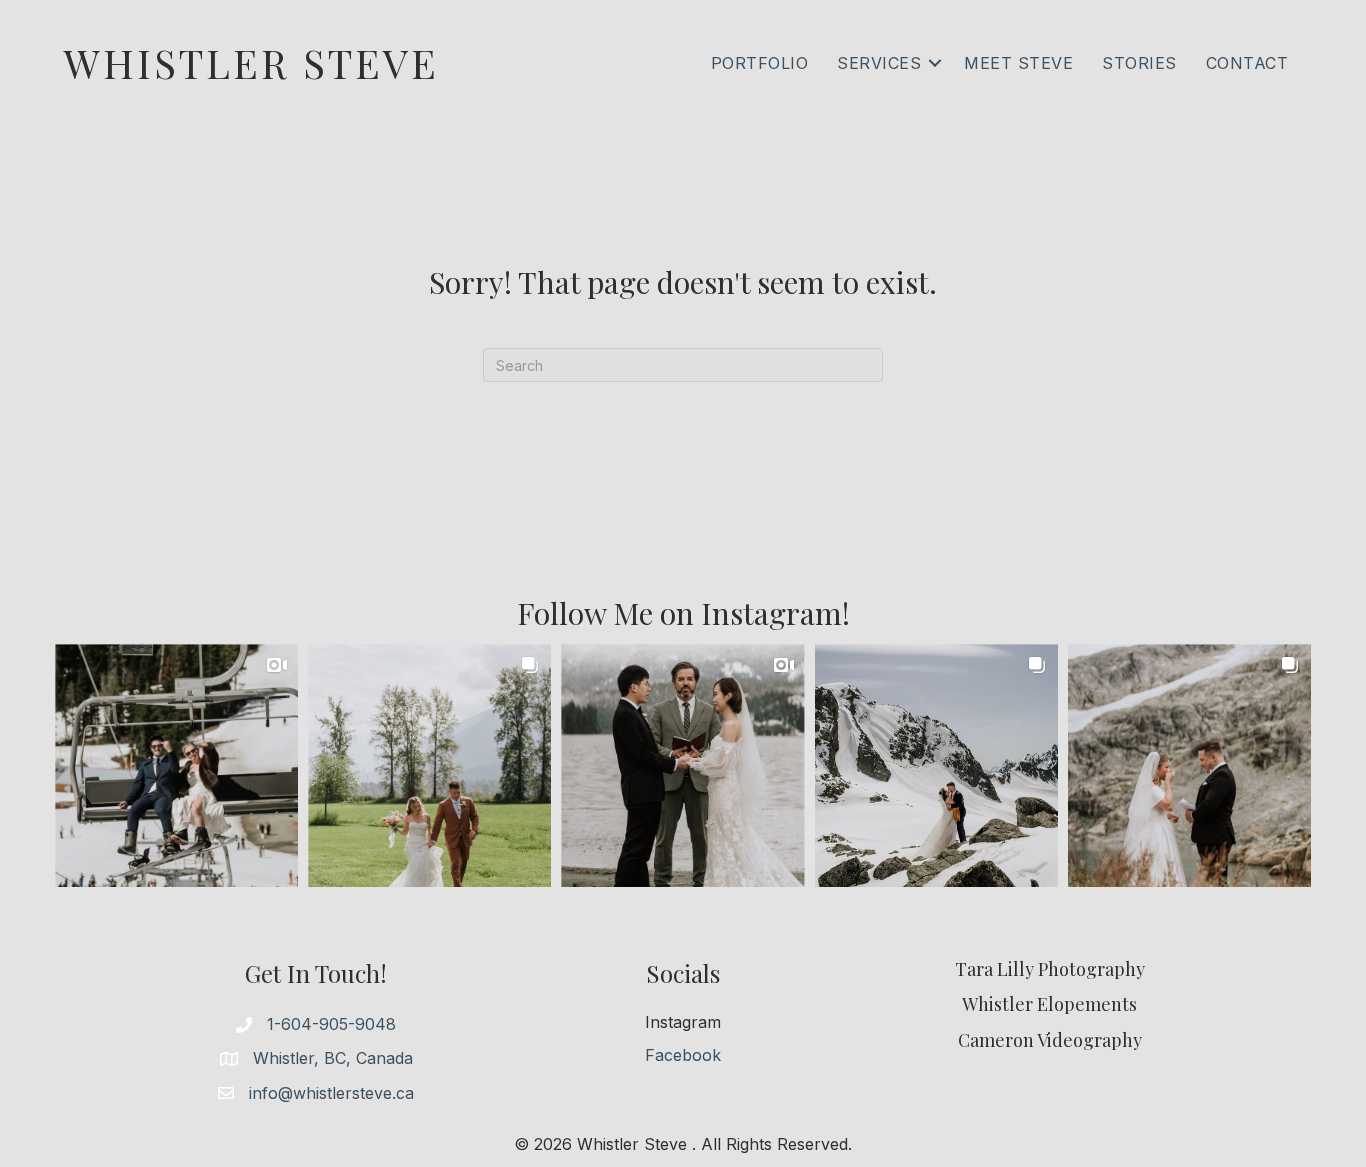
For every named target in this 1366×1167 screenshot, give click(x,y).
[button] (935, 63)
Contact (1247, 63)
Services (879, 63)
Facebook (683, 1055)
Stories (1139, 63)
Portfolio (760, 63)
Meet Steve (1018, 63)
